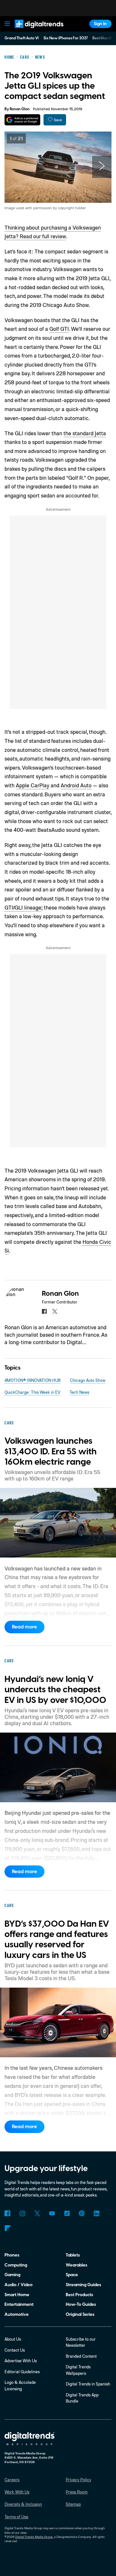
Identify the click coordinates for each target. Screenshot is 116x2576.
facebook (44, 1311)
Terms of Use (16, 2517)
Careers (12, 2480)
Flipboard (7, 2228)
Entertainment (19, 2304)
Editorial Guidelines (22, 2372)
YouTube (52, 2213)
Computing (16, 2265)
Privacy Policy (78, 2480)
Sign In (100, 24)
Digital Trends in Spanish (88, 2384)
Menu (7, 24)
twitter (55, 1311)
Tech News (79, 1392)
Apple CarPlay (33, 785)
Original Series (80, 2314)
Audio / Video (19, 2285)
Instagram (22, 2213)
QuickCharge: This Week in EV (32, 1392)
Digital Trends (33, 31)
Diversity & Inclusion (23, 2504)
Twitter (37, 2213)
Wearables (77, 2265)
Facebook (7, 2213)
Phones (12, 2255)
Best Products (79, 2295)
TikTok (67, 2213)
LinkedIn (97, 2213)
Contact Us (15, 2350)
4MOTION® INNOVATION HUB (33, 1380)
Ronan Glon (20, 109)
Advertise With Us (21, 2361)
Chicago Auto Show (88, 1380)
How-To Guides (81, 2304)
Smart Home (17, 2295)
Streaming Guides (83, 2285)
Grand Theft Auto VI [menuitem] (22, 38)
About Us (13, 2339)
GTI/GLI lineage (23, 907)
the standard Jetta (85, 433)
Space (72, 2275)
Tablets (73, 2255)
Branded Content (81, 2356)
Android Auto (76, 785)
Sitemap (73, 2504)
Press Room (77, 2492)
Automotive (17, 2314)
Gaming (12, 2275)
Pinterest (82, 2213)
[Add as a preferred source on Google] (22, 120)
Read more (24, 1627)
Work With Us (17, 2492)
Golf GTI (59, 329)
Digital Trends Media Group (34, 2537)
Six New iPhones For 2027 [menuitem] (66, 38)
